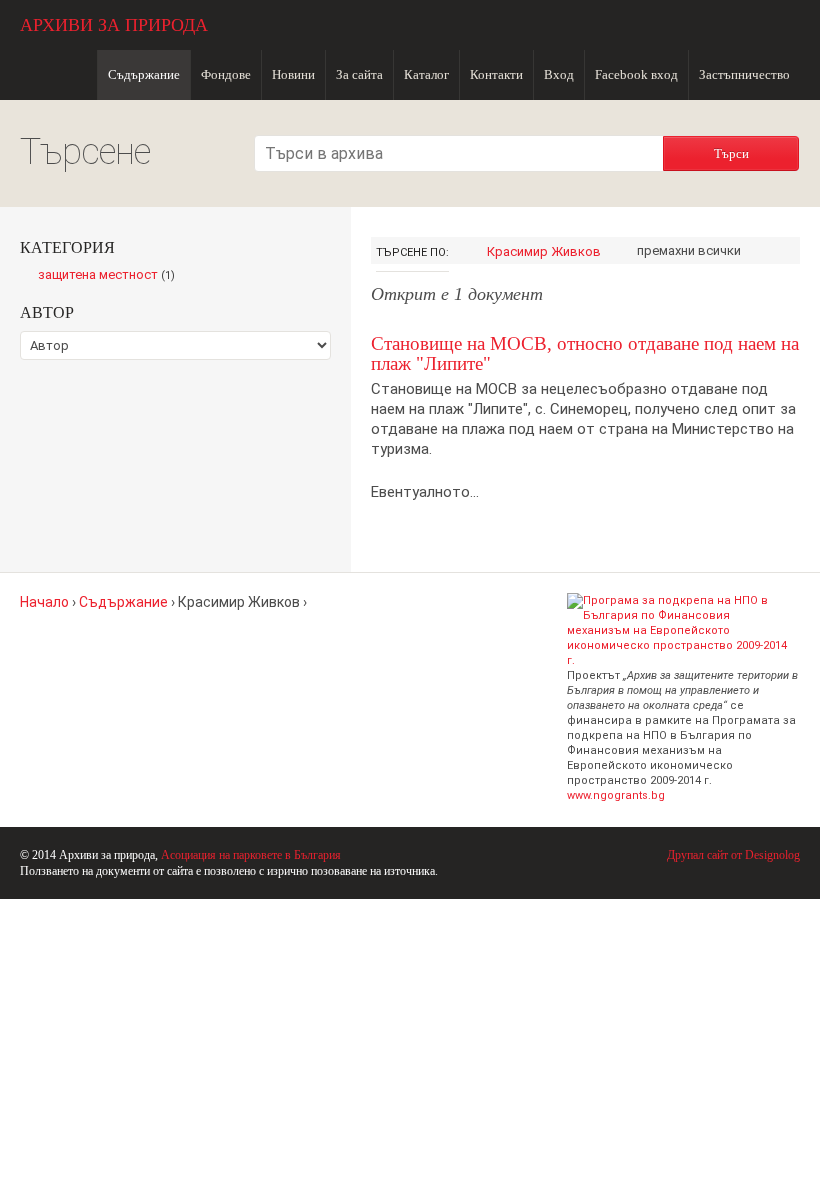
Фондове (226, 74)
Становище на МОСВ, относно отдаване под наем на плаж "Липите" (585, 353)
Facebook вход (636, 74)
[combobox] (459, 153)
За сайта (359, 74)
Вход (559, 74)
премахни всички (689, 250)
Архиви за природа (114, 25)
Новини (293, 74)
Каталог (426, 74)
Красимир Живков (544, 251)
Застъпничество (744, 74)
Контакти (496, 74)
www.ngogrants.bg (616, 795)
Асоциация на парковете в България (251, 855)
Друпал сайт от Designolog (733, 855)
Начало (44, 602)
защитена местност (111, 276)
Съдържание (144, 74)
